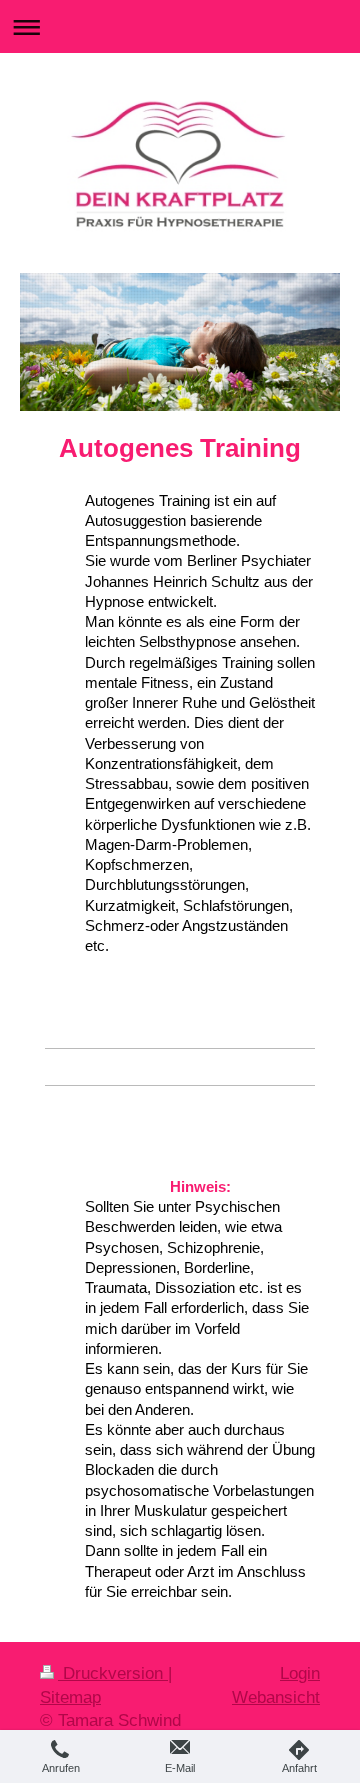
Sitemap (70, 1697)
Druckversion (113, 1673)
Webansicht (276, 1697)
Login (300, 1673)
